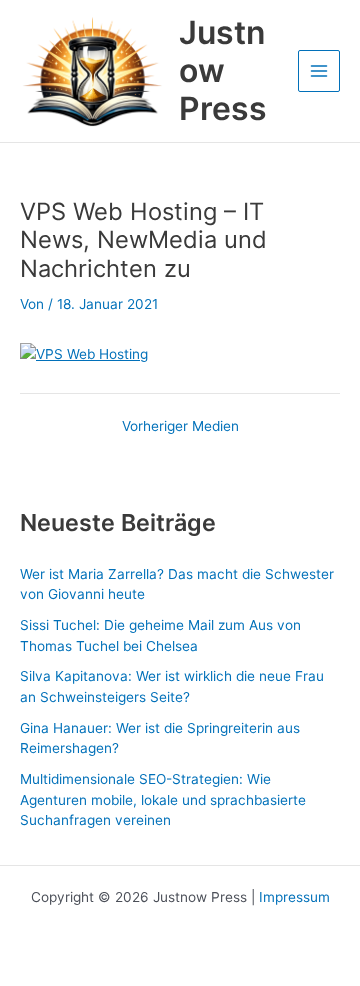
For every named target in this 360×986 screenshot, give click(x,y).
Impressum (294, 897)
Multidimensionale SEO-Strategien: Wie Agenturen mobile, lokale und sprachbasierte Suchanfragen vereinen (163, 799)
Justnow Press (223, 71)
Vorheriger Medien (180, 427)
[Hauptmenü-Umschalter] (319, 71)
